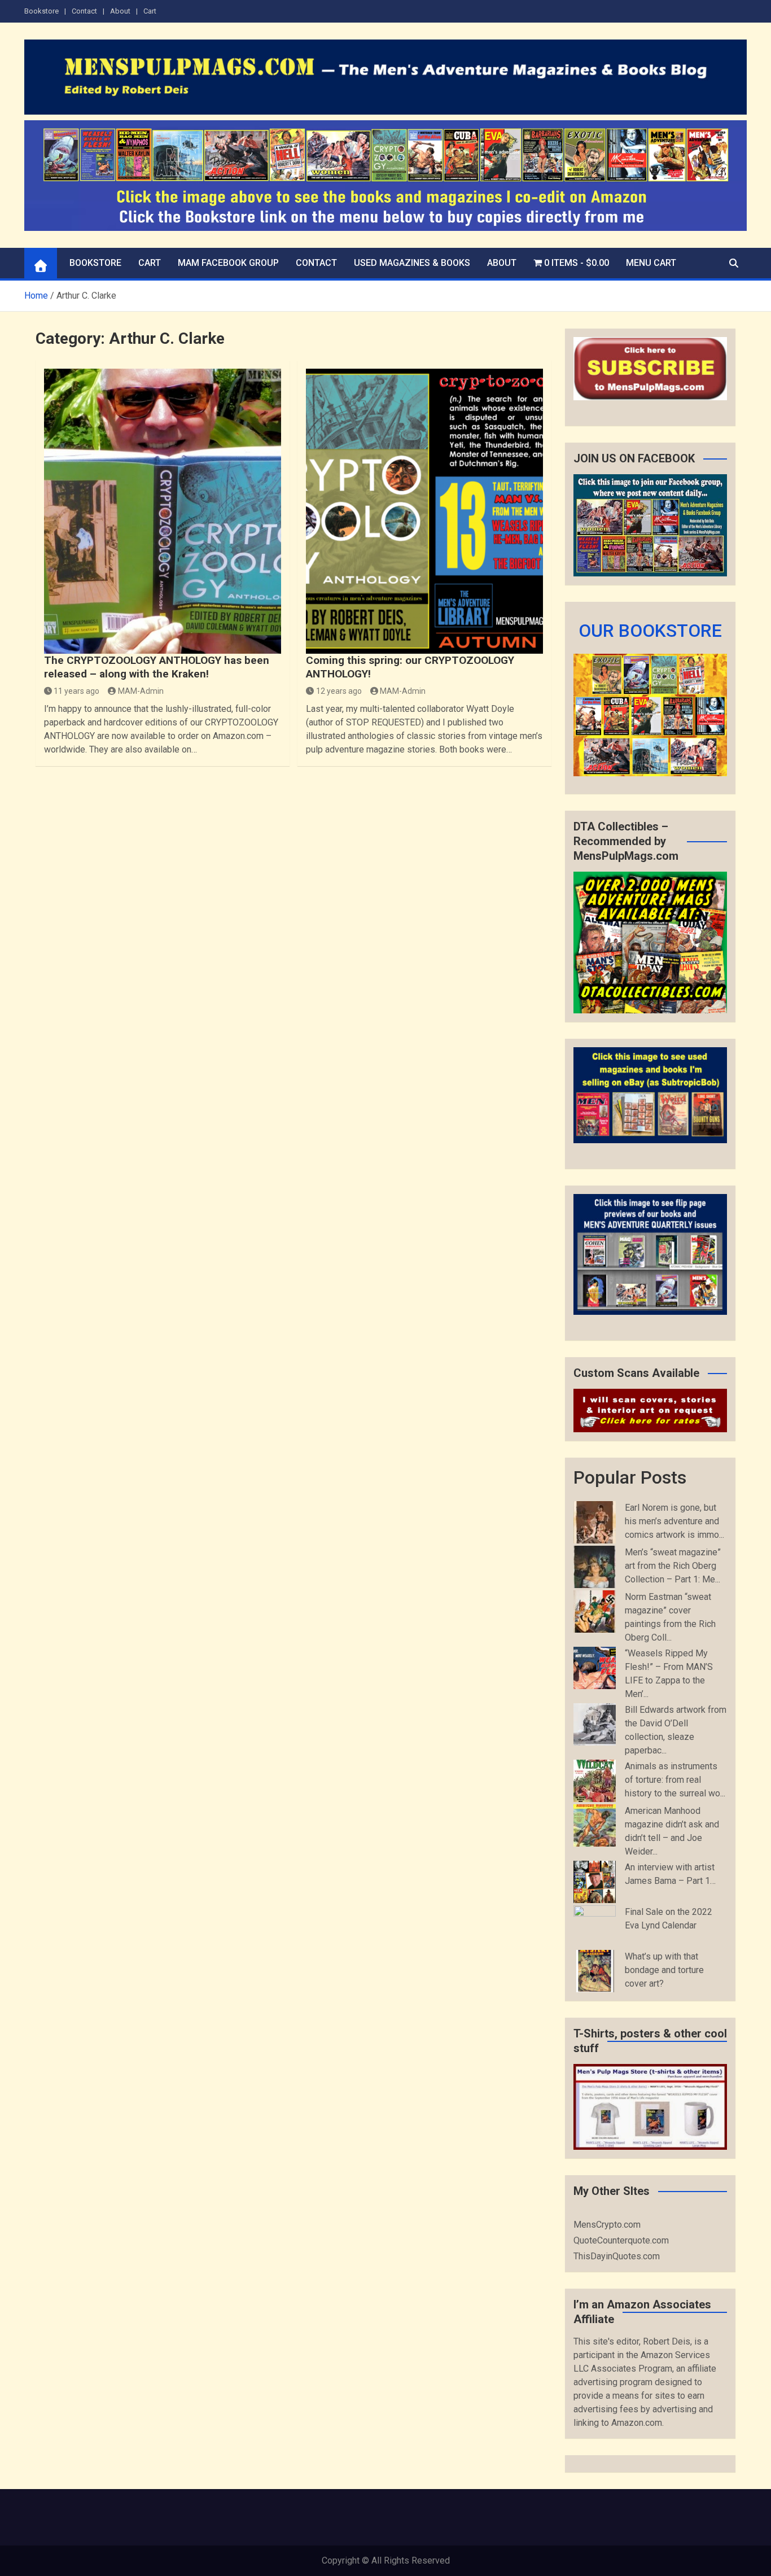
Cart (150, 11)
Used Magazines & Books (412, 263)
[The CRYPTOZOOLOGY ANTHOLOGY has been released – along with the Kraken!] (163, 511)
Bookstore (41, 11)
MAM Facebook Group (228, 263)
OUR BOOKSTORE (650, 631)
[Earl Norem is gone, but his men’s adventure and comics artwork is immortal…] (595, 1522)
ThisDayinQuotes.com (617, 2256)
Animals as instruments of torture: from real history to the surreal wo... (675, 1780)
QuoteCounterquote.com (621, 2240)
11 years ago (76, 691)
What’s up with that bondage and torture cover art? (664, 1970)
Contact (84, 11)
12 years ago (339, 691)
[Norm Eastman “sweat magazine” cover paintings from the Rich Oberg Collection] (595, 1611)
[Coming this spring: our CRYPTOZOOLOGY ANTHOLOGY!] (424, 511)
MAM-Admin (141, 691)
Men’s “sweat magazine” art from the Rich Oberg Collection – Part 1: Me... (673, 1566)
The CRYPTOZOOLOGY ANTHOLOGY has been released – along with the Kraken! (157, 667)
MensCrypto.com (607, 2225)
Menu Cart (651, 263)
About (120, 11)
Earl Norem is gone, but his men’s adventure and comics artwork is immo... (674, 1521)
